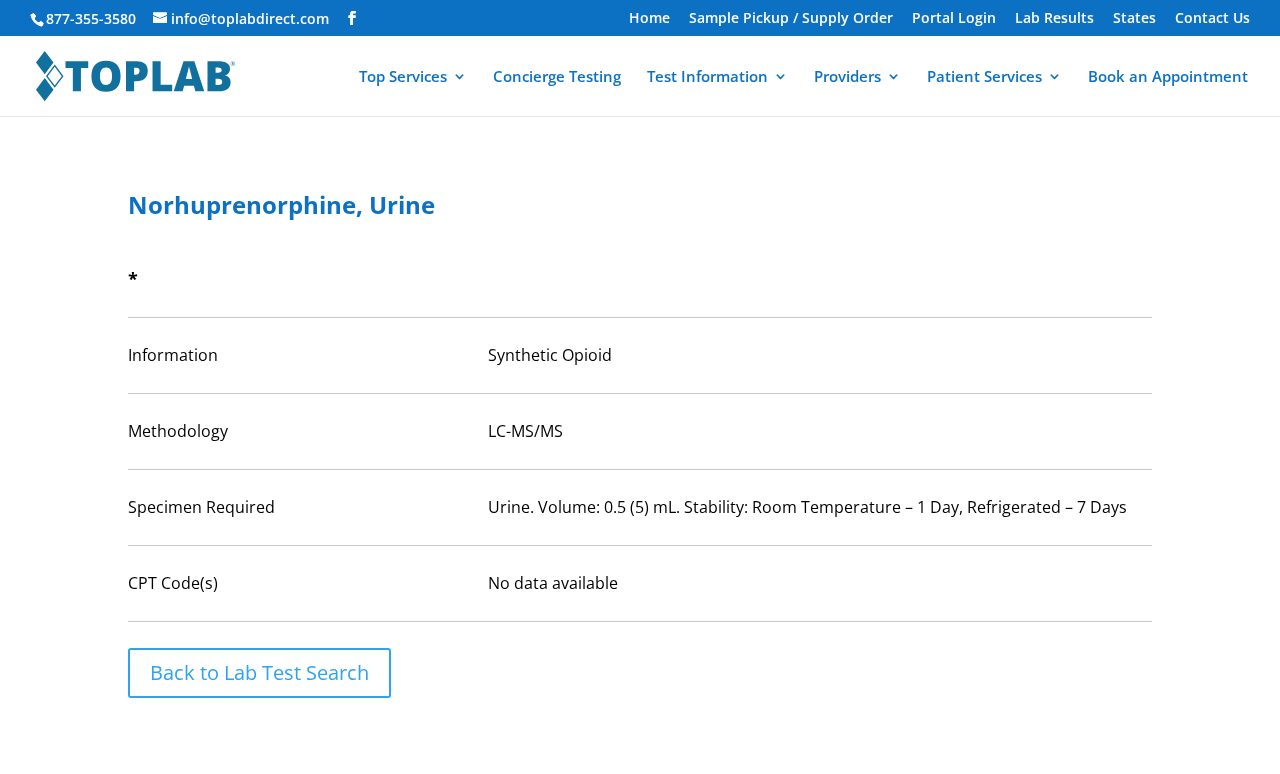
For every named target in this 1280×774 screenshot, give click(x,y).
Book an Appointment (1168, 77)
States (1134, 19)
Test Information (707, 77)
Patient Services (984, 77)
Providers (847, 77)
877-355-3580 (91, 18)
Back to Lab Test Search (259, 672)
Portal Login (954, 19)
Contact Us (1212, 19)
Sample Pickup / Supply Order (791, 19)
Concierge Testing (557, 77)
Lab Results (1054, 19)
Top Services (403, 77)
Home (649, 19)
